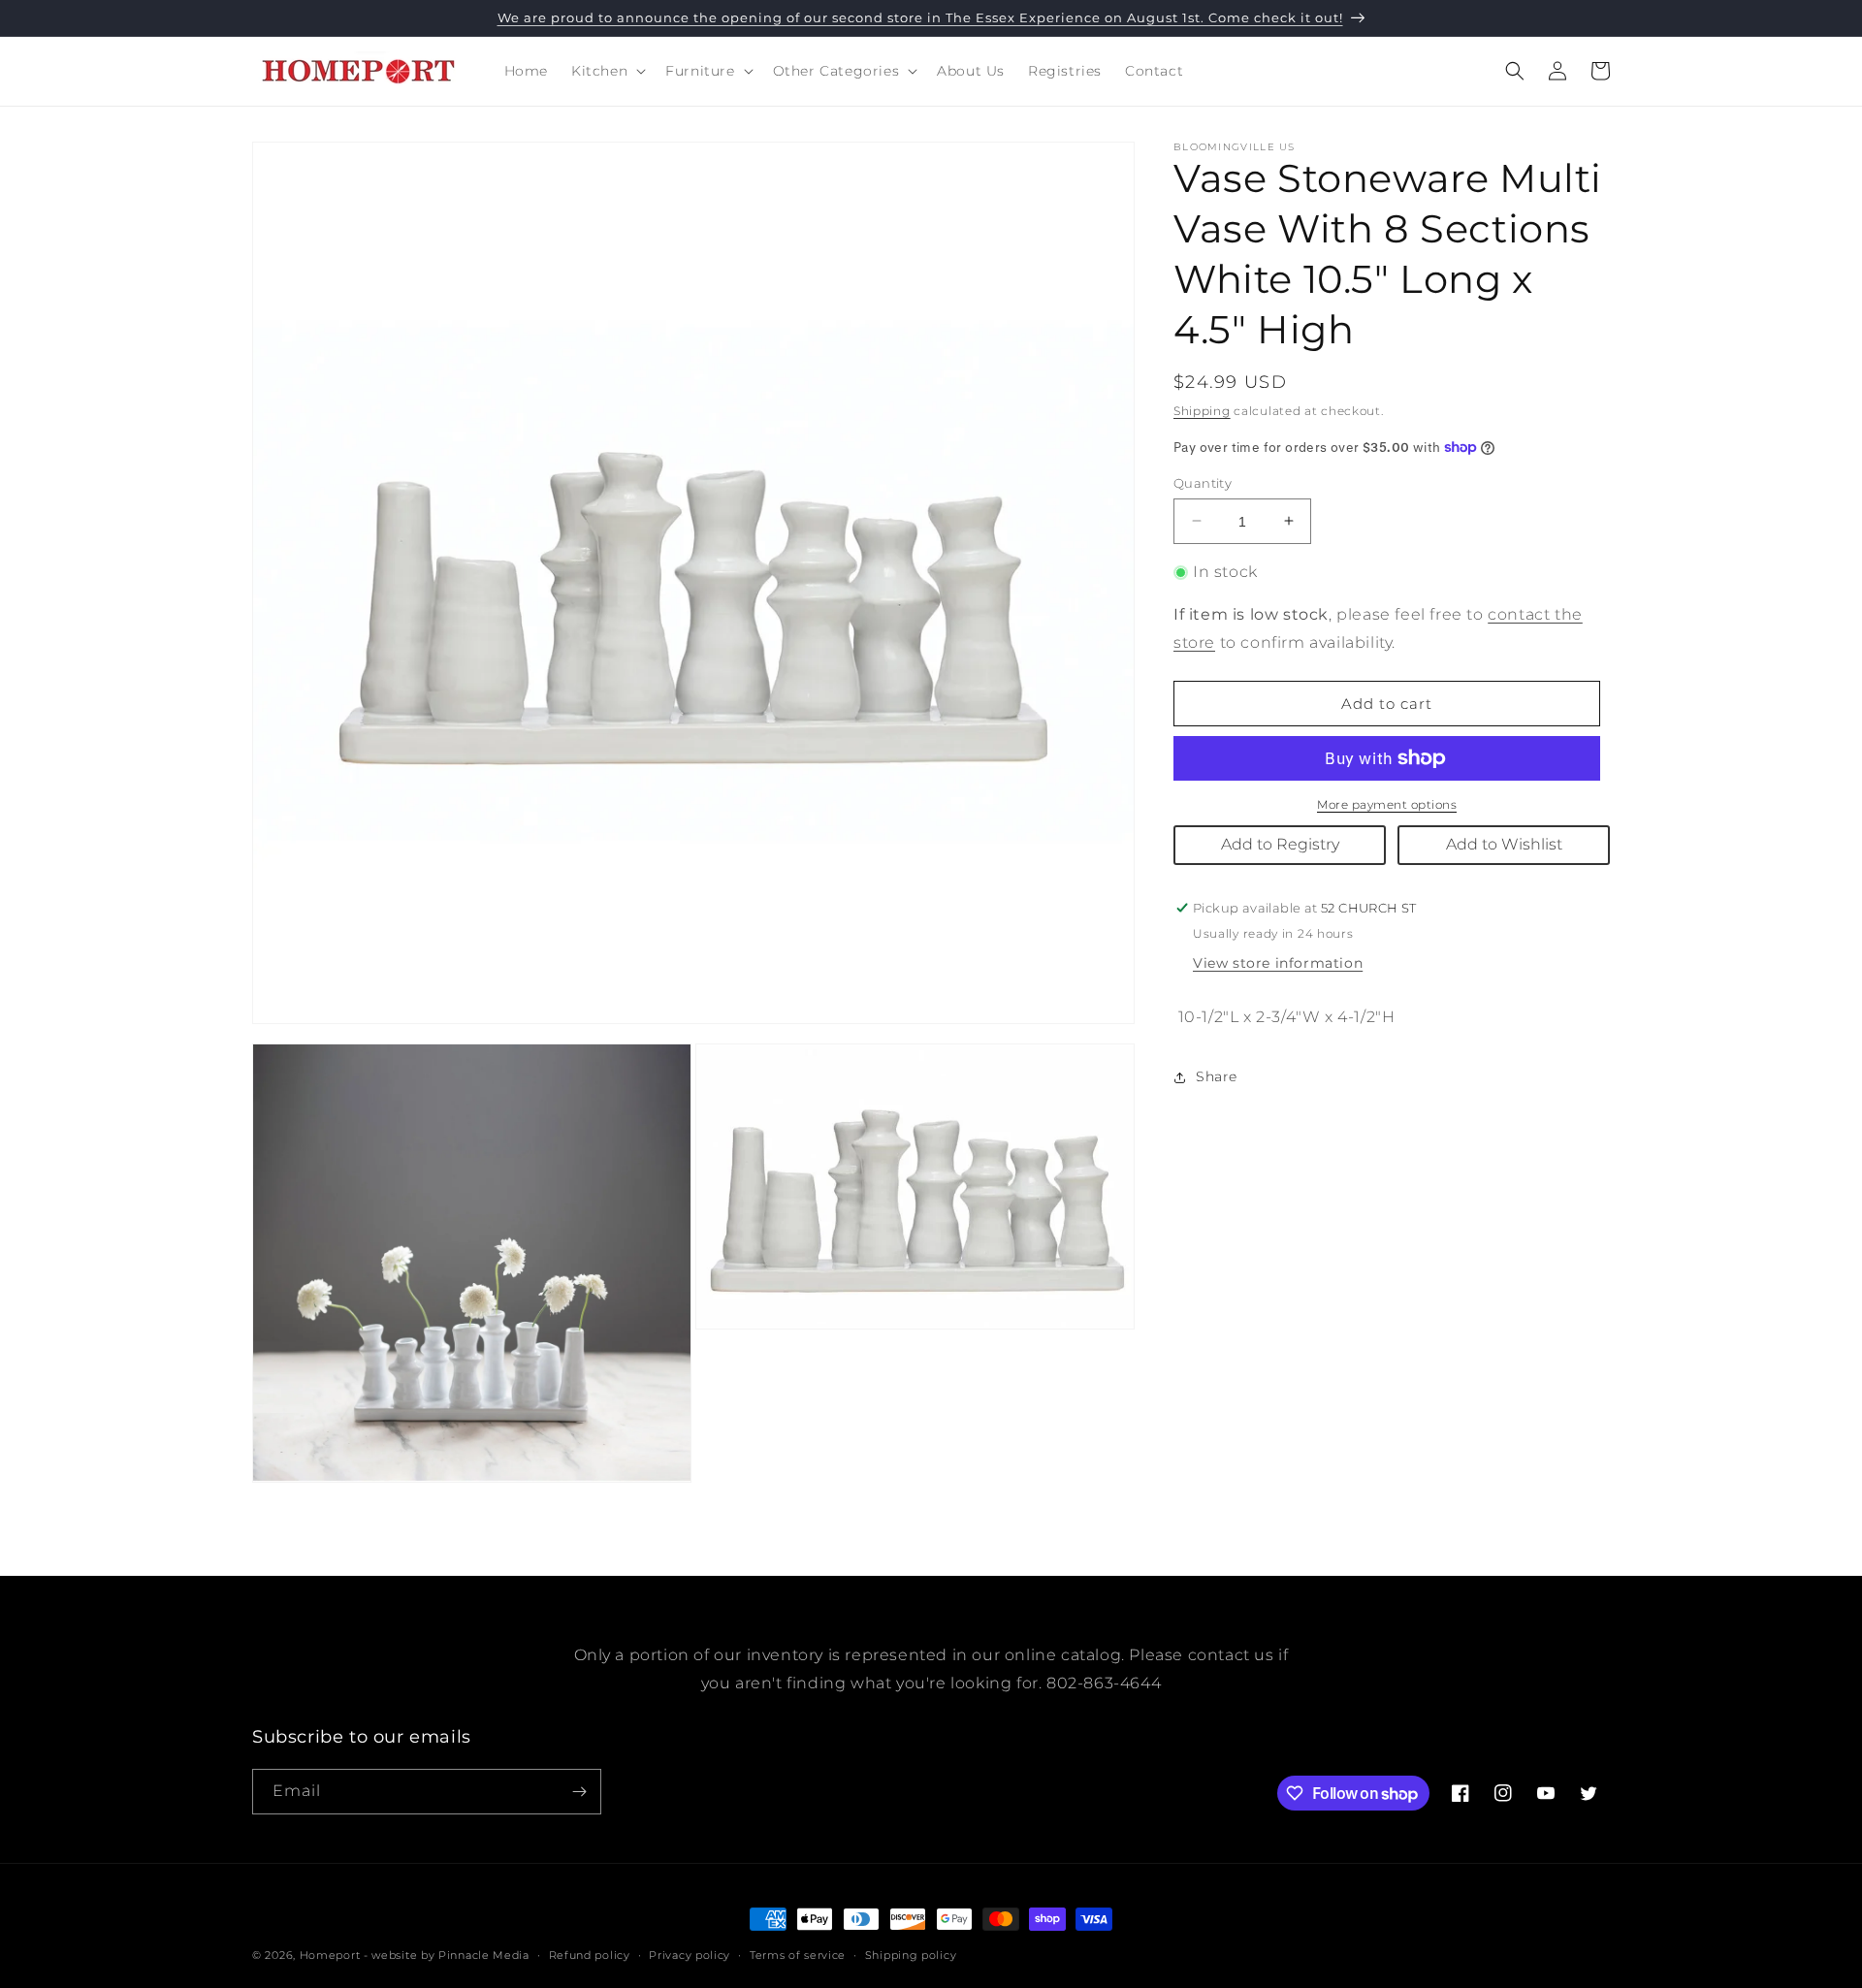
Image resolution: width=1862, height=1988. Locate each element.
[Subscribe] (579, 1792)
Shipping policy (911, 1955)
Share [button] (1217, 1076)
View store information (1278, 963)
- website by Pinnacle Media (447, 1955)
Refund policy (590, 1955)
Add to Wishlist (1504, 844)
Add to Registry (1280, 844)
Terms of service (798, 1955)
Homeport (330, 1955)
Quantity (1203, 482)
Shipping (1202, 411)
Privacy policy (690, 1955)
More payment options (1387, 804)
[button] (607, 71)
